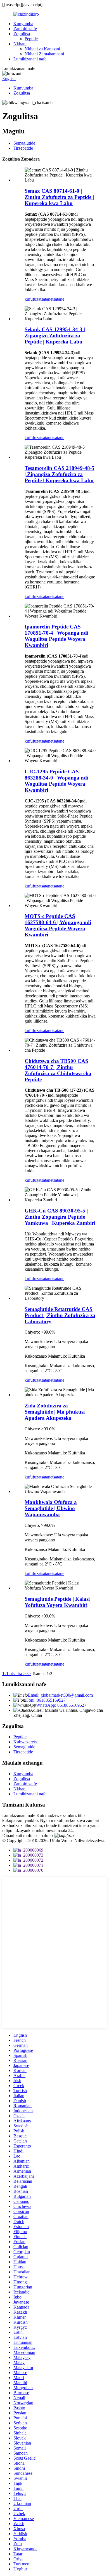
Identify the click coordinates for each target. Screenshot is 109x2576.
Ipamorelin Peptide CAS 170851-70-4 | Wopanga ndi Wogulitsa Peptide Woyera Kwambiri (56, 636)
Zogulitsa (22, 34)
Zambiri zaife (25, 29)
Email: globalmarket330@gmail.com (60, 1695)
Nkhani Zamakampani (44, 54)
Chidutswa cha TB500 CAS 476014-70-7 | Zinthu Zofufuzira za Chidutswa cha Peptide (58, 1070)
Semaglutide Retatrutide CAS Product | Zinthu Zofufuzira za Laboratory (60, 1315)
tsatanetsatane (52, 299)
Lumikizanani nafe (30, 59)
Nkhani (20, 44)
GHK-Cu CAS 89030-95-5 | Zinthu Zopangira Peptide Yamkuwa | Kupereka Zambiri (60, 1217)
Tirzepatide (23, 148)
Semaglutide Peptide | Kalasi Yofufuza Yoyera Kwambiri (57, 1602)
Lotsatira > (16, 1674)
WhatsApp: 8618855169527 (61, 1705)
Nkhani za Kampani (42, 49)
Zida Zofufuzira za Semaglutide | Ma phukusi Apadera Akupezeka (55, 1412)
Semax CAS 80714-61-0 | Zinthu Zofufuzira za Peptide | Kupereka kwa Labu (59, 197)
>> (28, 1674)
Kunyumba (23, 24)
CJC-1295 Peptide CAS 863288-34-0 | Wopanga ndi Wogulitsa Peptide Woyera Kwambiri (56, 781)
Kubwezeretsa (26, 1742)
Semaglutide (24, 143)
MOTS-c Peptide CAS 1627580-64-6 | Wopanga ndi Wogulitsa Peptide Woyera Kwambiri (58, 925)
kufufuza (32, 299)
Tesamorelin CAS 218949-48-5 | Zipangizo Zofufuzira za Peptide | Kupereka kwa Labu (60, 474)
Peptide (31, 39)
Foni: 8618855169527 (46, 1700)
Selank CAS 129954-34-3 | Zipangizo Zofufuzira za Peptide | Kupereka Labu (55, 335)
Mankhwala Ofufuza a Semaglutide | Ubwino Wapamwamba (51, 1508)
